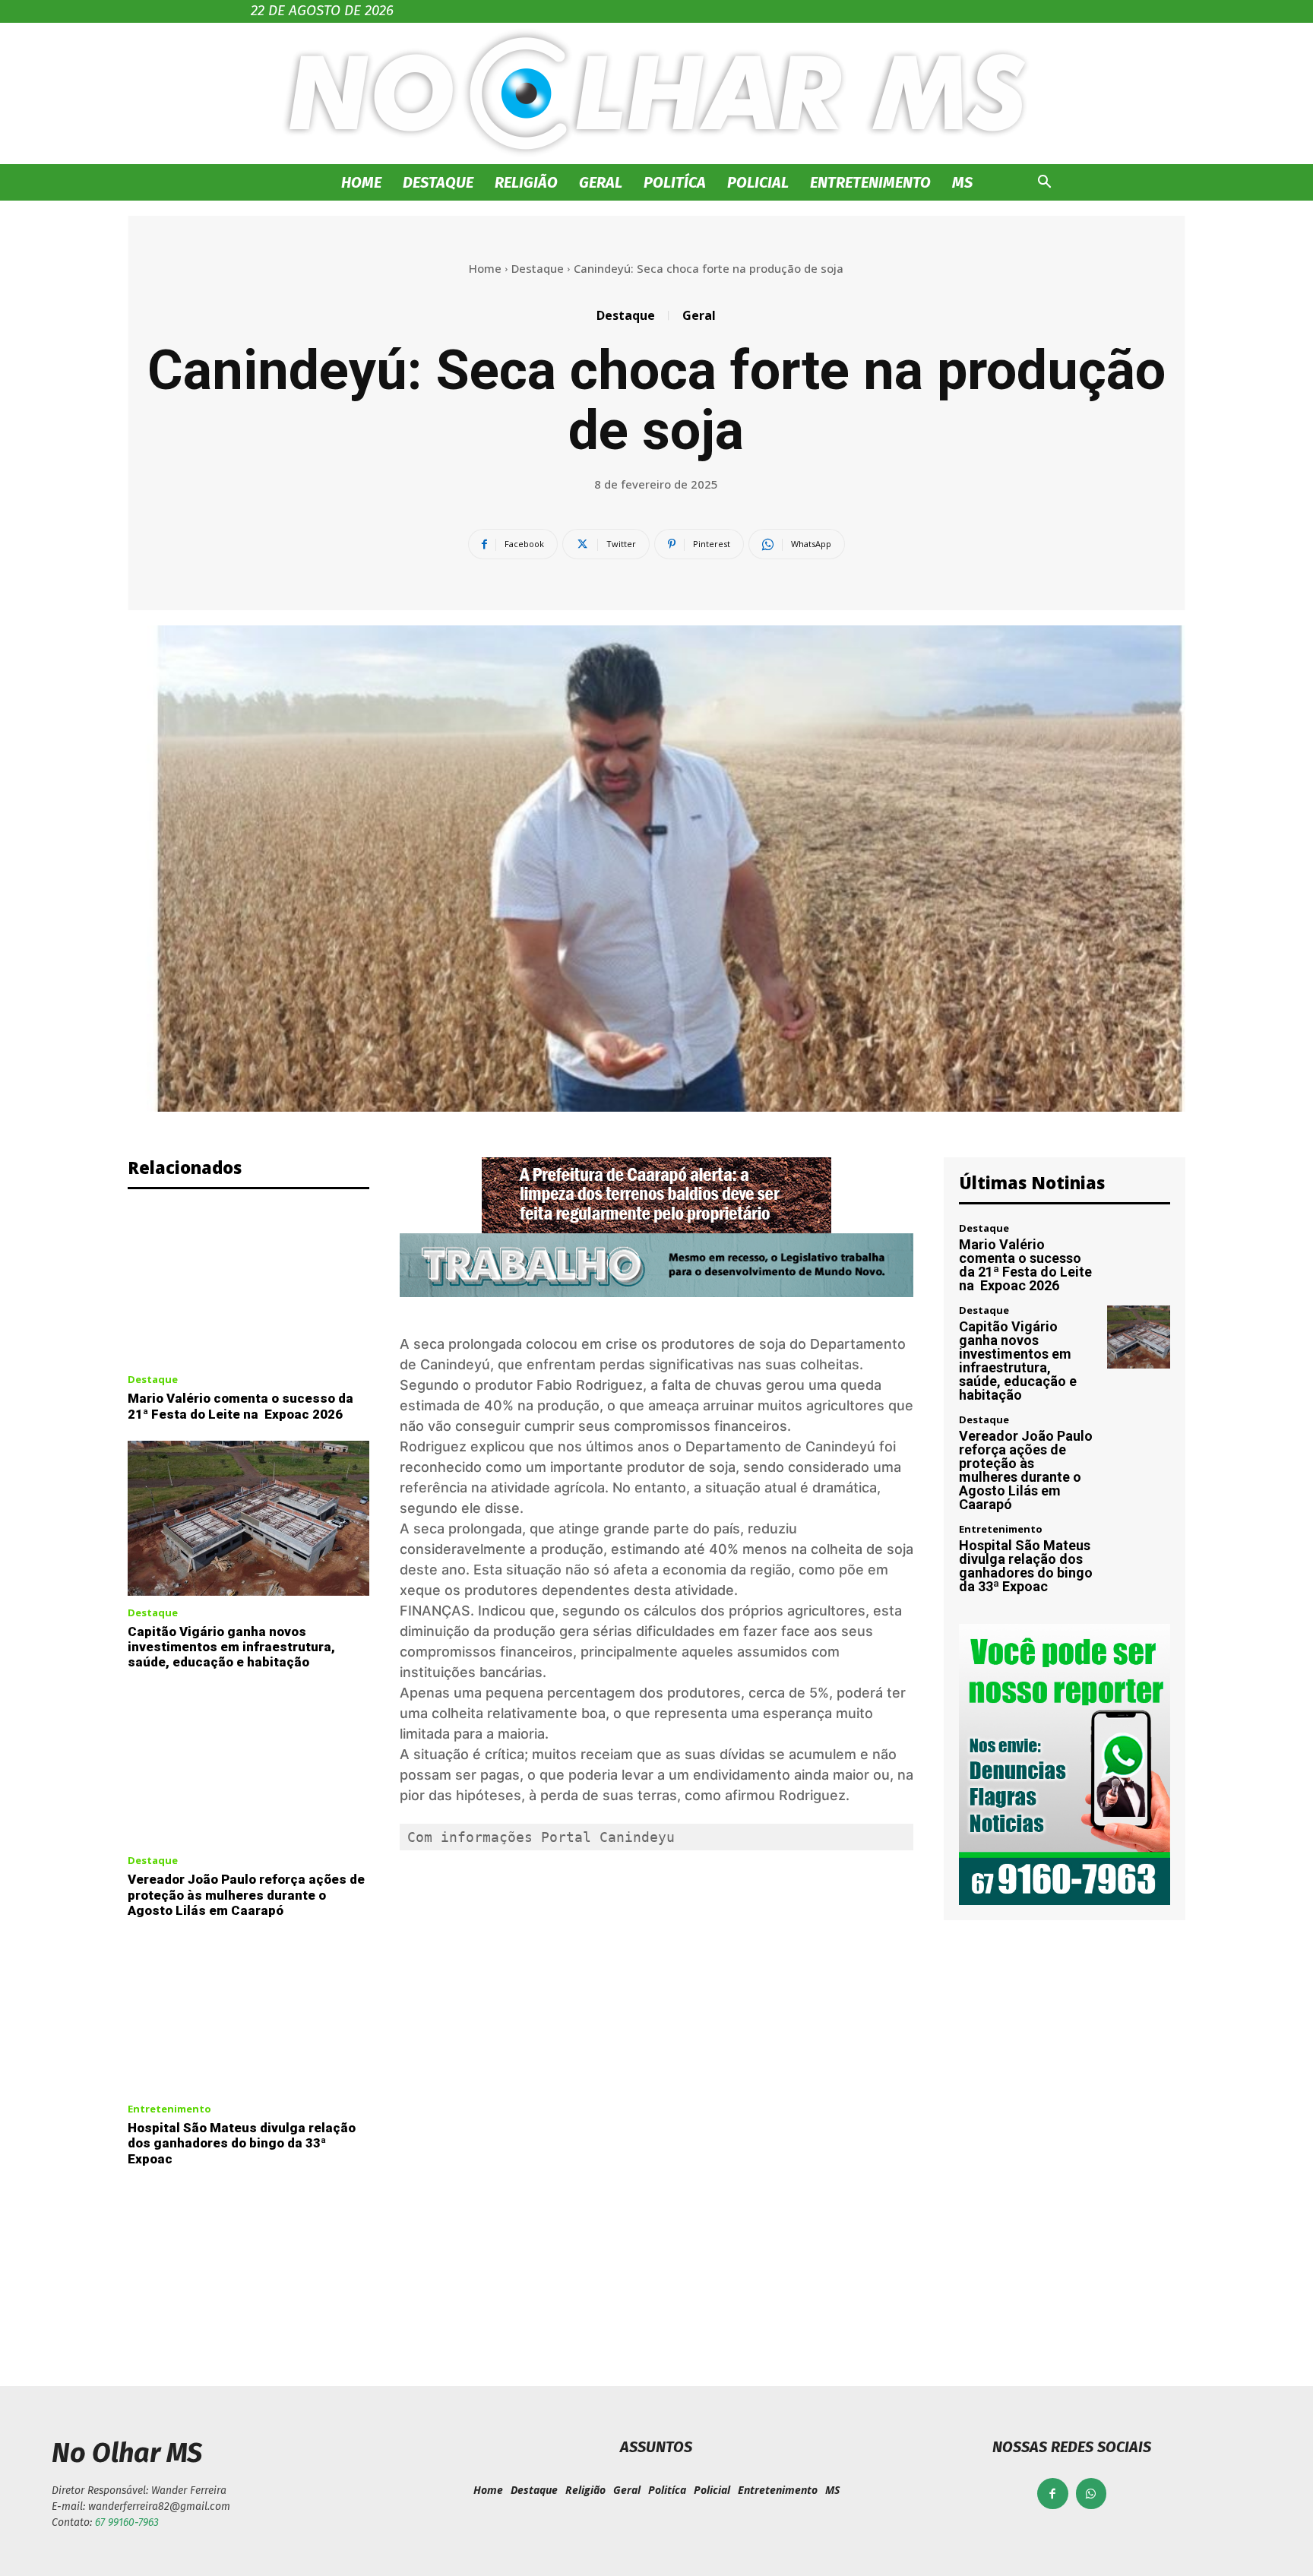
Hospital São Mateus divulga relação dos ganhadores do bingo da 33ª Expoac (242, 2143)
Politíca (675, 182)
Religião (526, 182)
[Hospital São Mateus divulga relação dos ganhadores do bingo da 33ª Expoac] (248, 2014)
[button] (1044, 184)
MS (962, 182)
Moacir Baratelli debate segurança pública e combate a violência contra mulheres (932, 2270)
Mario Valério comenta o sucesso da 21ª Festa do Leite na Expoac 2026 (240, 1406)
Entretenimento (870, 182)
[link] (608, 1837)
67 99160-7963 (127, 2522)
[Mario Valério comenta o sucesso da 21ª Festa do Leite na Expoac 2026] (248, 1286)
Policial (758, 182)
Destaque (438, 182)
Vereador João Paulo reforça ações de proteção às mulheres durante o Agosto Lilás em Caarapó (246, 1895)
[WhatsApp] (1092, 2494)
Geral (601, 182)
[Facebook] (1053, 2494)
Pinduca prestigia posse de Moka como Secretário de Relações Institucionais (382, 2270)
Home (361, 182)
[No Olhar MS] (656, 93)
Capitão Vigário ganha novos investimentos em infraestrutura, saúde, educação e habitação (231, 1647)
